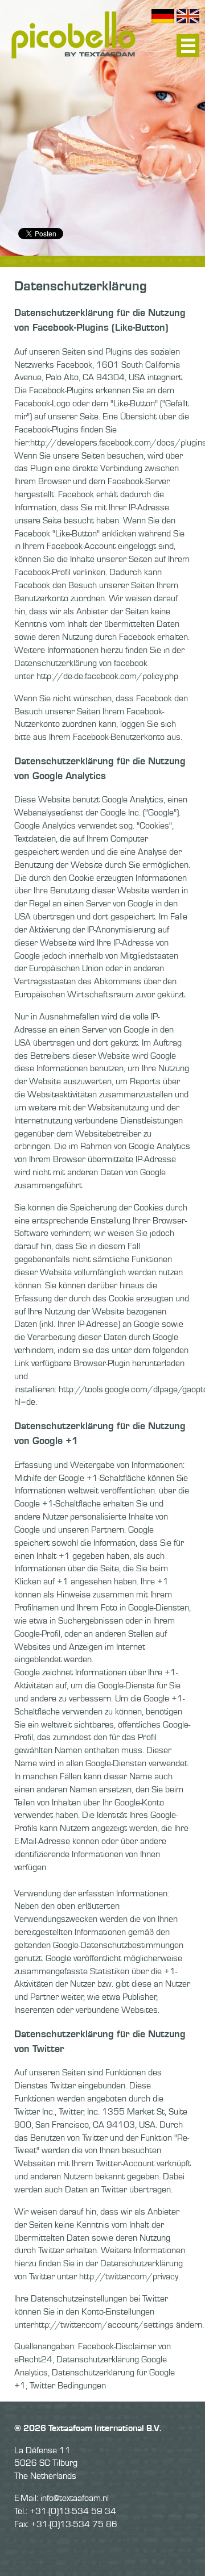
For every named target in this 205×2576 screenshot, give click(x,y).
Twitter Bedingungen (68, 2386)
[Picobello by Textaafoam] (73, 34)
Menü (188, 45)
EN (188, 16)
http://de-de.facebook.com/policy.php (107, 676)
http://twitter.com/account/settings (104, 2325)
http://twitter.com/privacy (129, 2277)
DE (163, 16)
